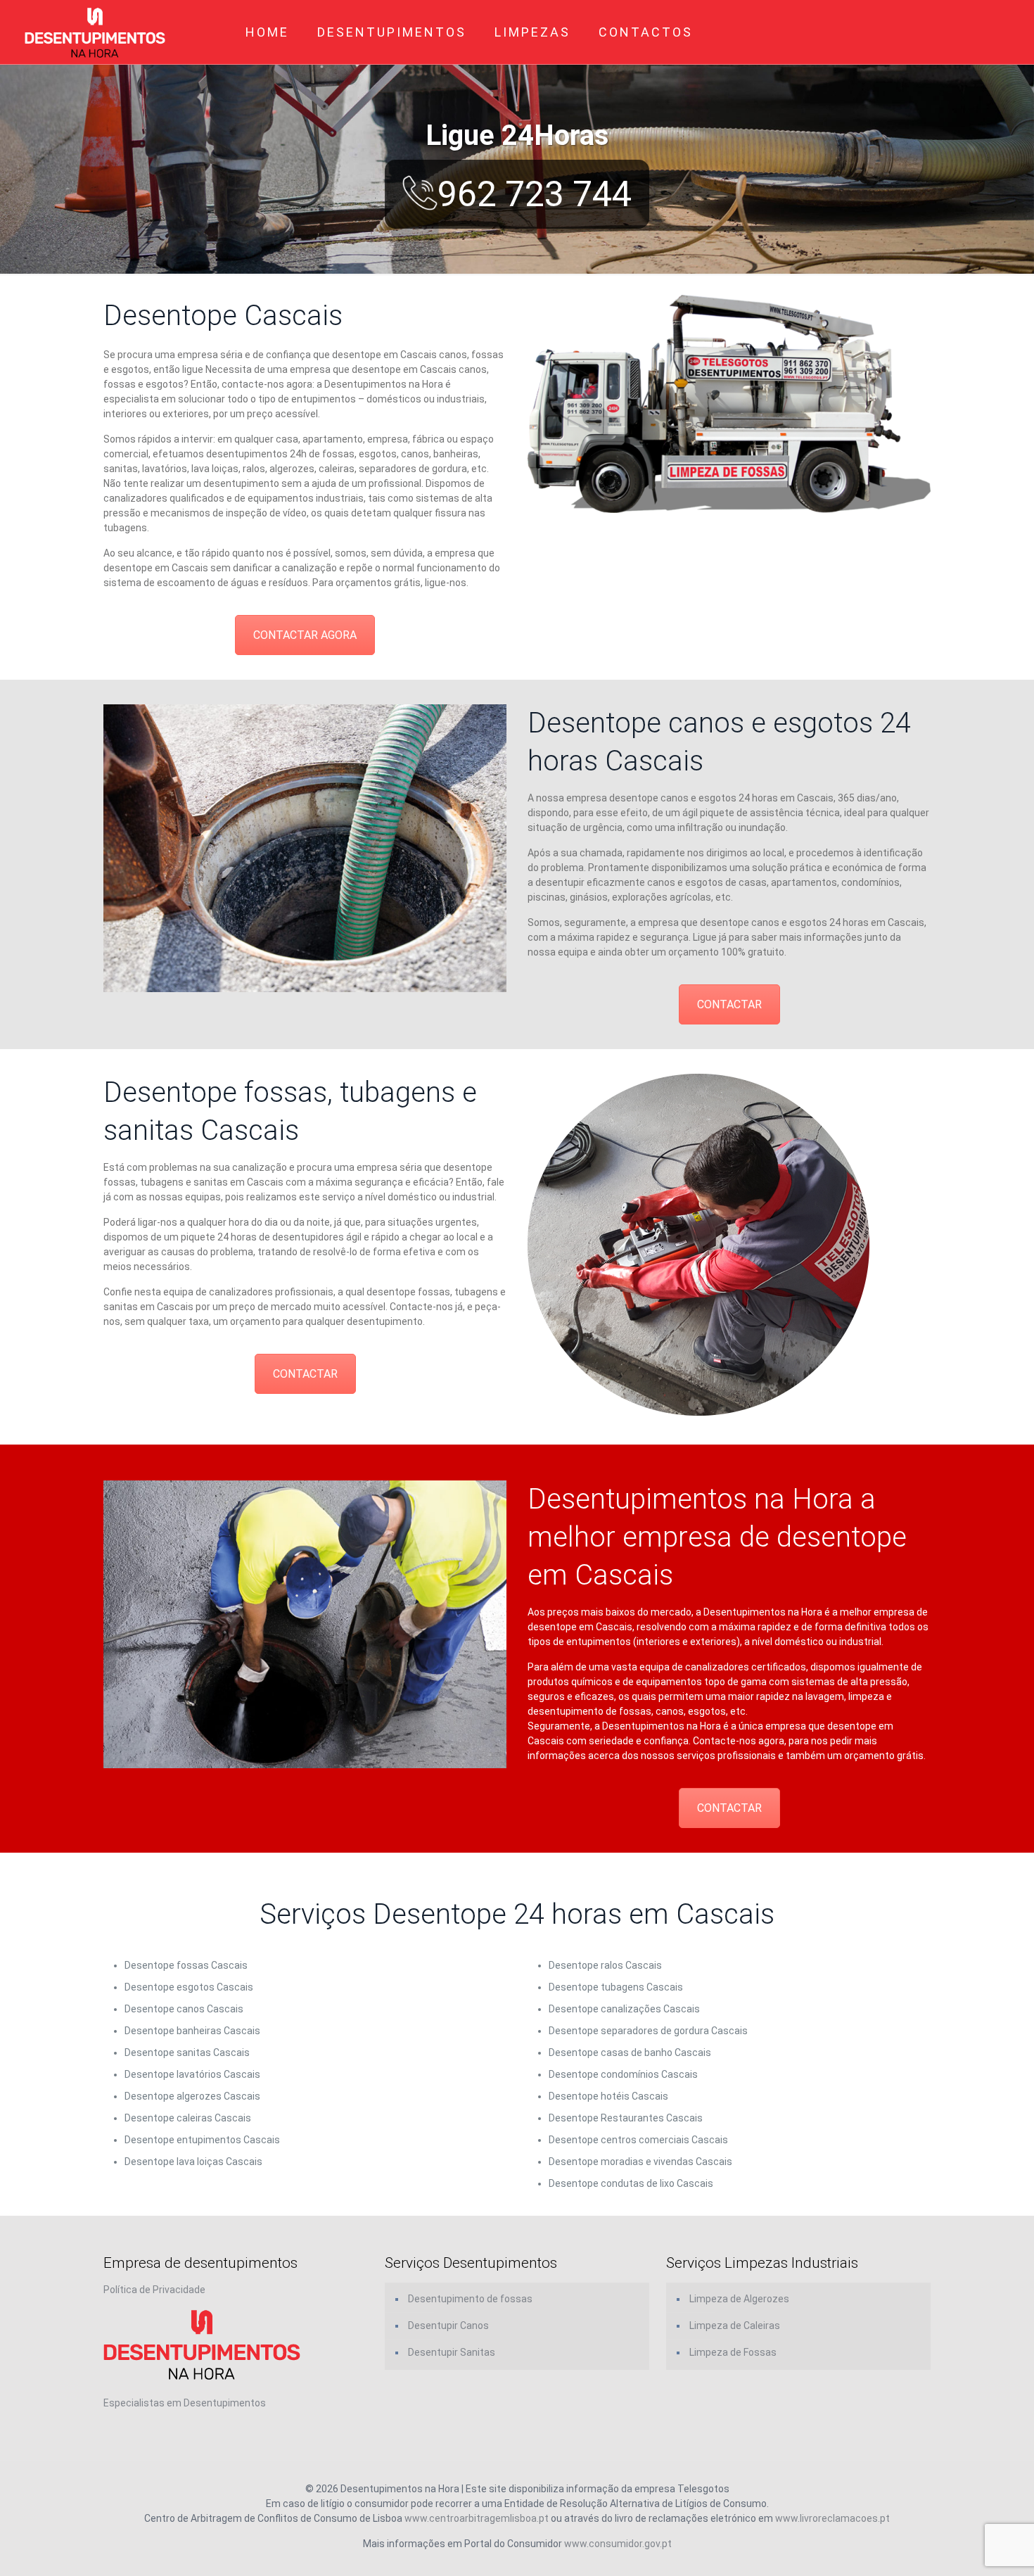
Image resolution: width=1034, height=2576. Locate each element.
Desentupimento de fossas (470, 2299)
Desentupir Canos (448, 2326)
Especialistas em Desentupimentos (185, 2403)
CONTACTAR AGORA (305, 635)
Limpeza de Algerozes (739, 2299)
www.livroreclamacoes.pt (832, 2518)
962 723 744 (535, 194)
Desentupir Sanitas (452, 2352)
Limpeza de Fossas (733, 2352)
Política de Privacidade (154, 2290)
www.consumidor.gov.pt (618, 2544)
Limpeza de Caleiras (735, 2326)
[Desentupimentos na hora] (95, 32)
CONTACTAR (729, 1004)
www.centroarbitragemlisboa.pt (477, 2518)
